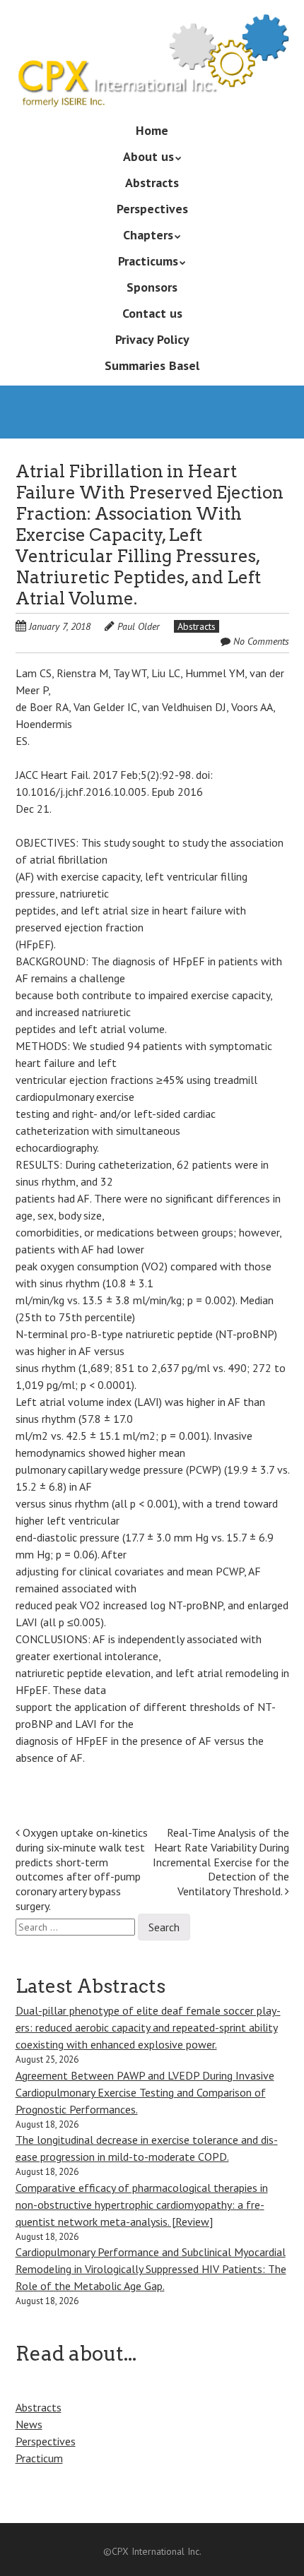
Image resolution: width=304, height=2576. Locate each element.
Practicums (148, 261)
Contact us (152, 313)
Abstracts (152, 183)
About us (148, 156)
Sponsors (152, 287)
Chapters (148, 235)
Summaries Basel (152, 365)
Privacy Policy (152, 339)
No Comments (261, 641)
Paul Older (139, 626)
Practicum (39, 2458)
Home (152, 130)
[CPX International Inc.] (152, 87)
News (29, 2424)
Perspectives (152, 209)
